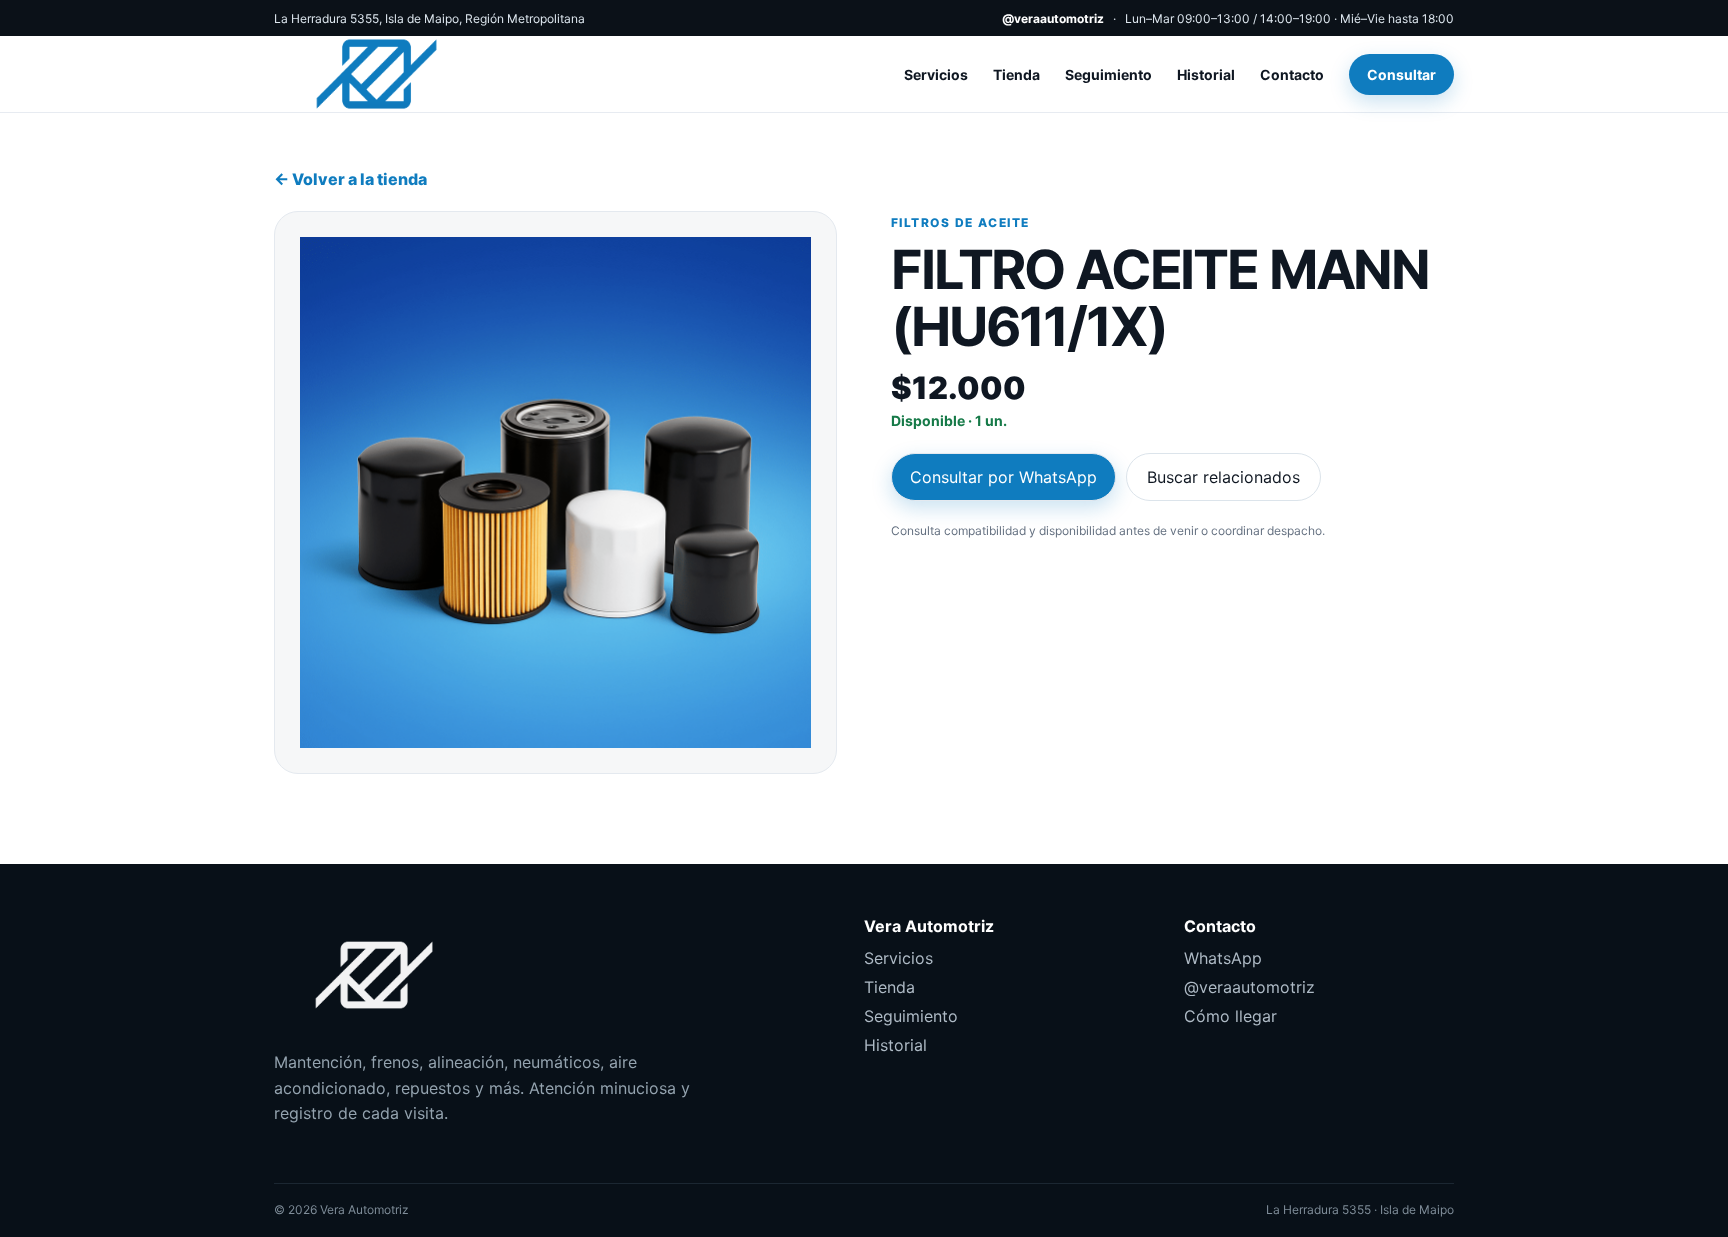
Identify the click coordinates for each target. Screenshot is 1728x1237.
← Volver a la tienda (350, 179)
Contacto (1292, 74)
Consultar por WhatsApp (1003, 477)
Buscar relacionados (1223, 477)
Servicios (936, 74)
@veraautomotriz (1053, 18)
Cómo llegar (1230, 1016)
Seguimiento (1108, 74)
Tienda (1016, 74)
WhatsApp (1223, 958)
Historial (1206, 74)
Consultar (1401, 74)
